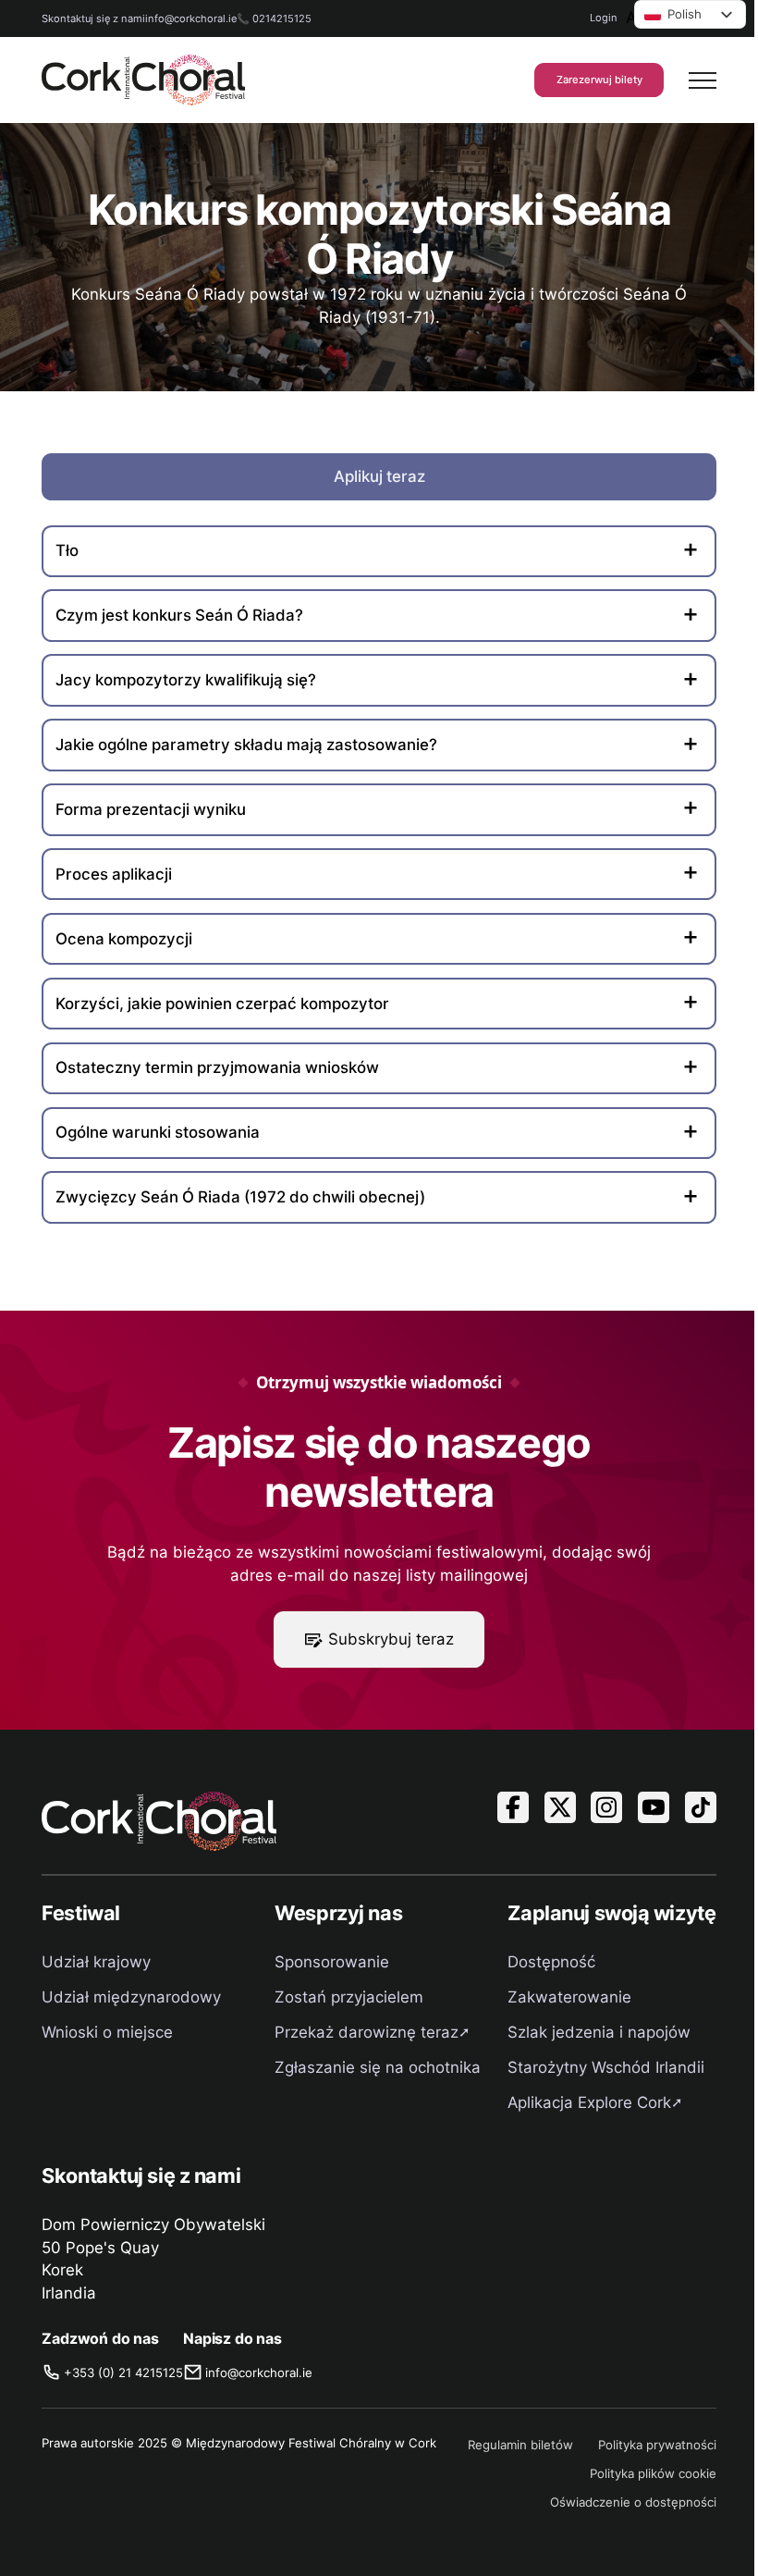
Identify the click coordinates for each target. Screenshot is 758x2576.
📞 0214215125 (274, 18)
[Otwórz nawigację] (703, 80)
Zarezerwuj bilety (599, 80)
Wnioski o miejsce (107, 2032)
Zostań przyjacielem (349, 1997)
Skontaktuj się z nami (93, 18)
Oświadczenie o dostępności (633, 2502)
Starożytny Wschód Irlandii (606, 2067)
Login (604, 18)
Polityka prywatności (657, 2445)
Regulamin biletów (520, 2445)
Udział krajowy (96, 1962)
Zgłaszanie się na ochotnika (378, 2067)
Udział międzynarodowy (131, 1997)
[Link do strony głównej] (143, 80)
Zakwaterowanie (569, 1997)
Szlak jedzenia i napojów (599, 2032)
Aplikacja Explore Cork (589, 2102)
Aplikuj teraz (379, 476)
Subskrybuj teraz (391, 1639)
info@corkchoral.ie (191, 18)
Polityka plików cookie (653, 2473)
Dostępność (551, 1962)
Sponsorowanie (332, 1962)
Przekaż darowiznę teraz (367, 2032)
